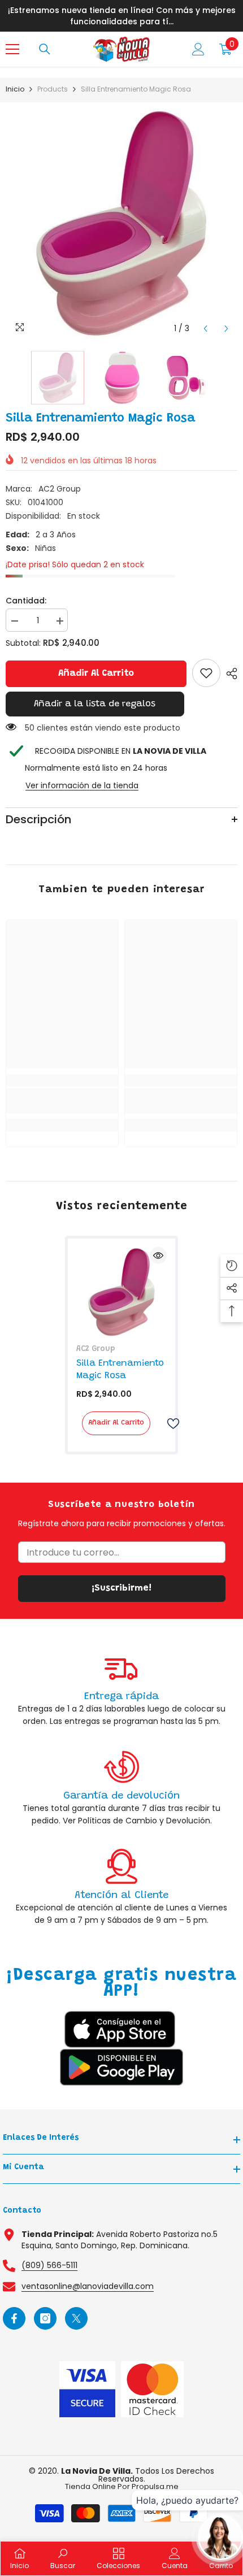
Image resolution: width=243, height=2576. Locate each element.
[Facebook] (14, 2318)
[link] (206, 673)
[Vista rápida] (158, 1256)
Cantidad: (26, 601)
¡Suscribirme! (121, 1588)
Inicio (15, 89)
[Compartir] (229, 674)
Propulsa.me (155, 2486)
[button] (205, 329)
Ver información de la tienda (82, 785)
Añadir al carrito (96, 674)
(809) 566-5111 (49, 2265)
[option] (121, 224)
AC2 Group (60, 489)
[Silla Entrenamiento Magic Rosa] (121, 1292)
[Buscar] (45, 49)
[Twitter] (76, 2318)
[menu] (12, 49)
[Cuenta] (198, 49)
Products (53, 89)
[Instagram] (45, 2318)
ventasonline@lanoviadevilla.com (88, 2286)
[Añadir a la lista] (168, 1424)
